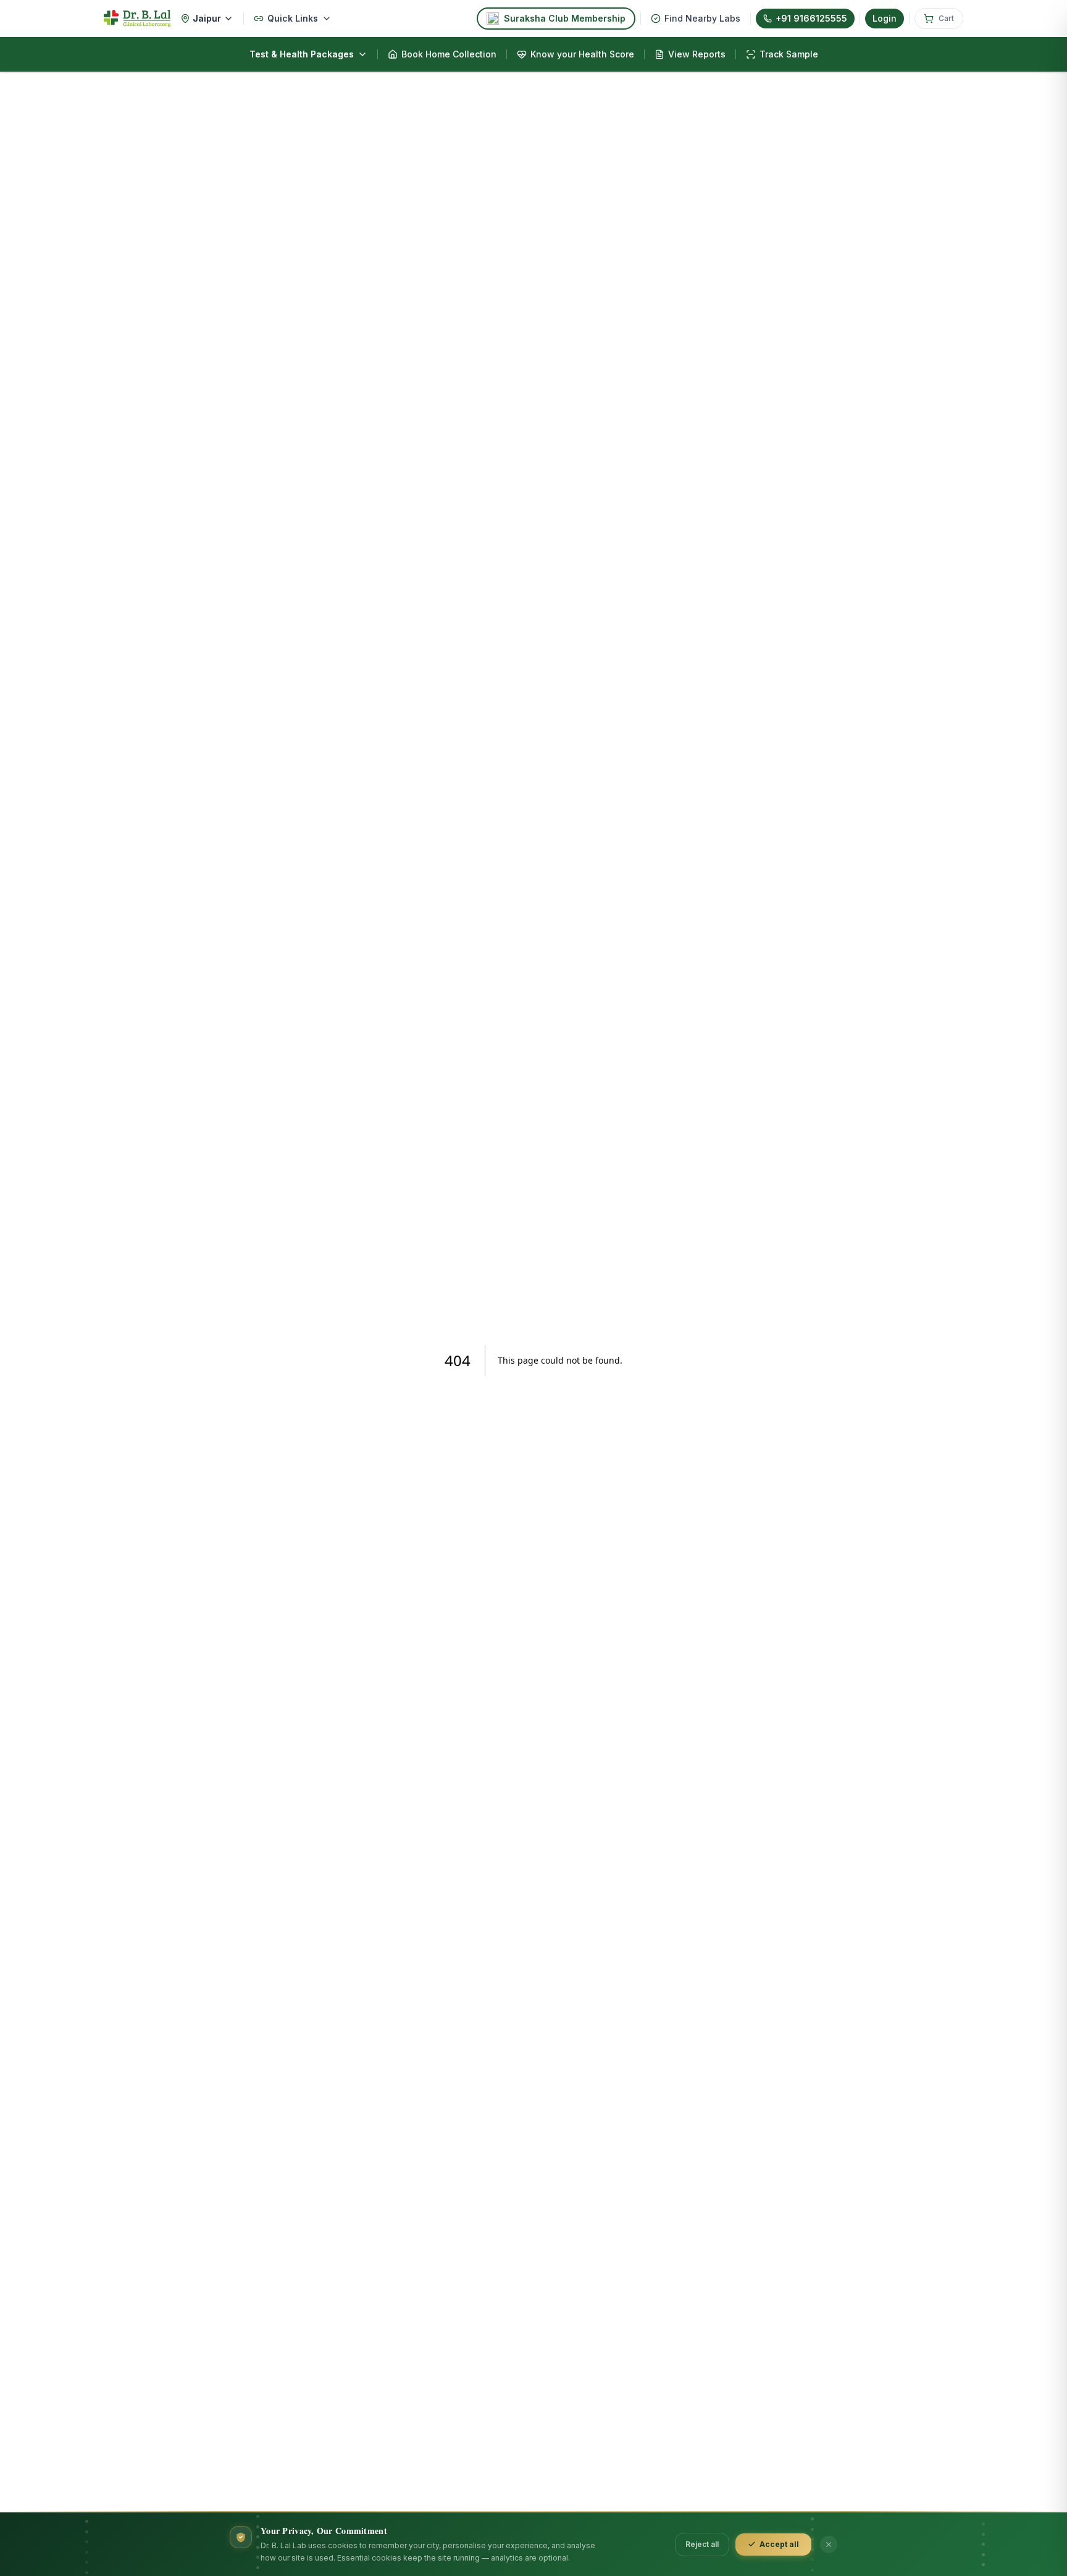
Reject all (702, 2544)
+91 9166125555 (811, 18)
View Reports (697, 54)
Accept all (779, 2544)
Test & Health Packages (302, 54)
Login (885, 18)
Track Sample (789, 54)
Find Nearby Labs (702, 18)
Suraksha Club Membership (565, 18)
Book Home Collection (449, 54)
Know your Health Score (582, 54)
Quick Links (293, 18)
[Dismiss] (829, 2545)
